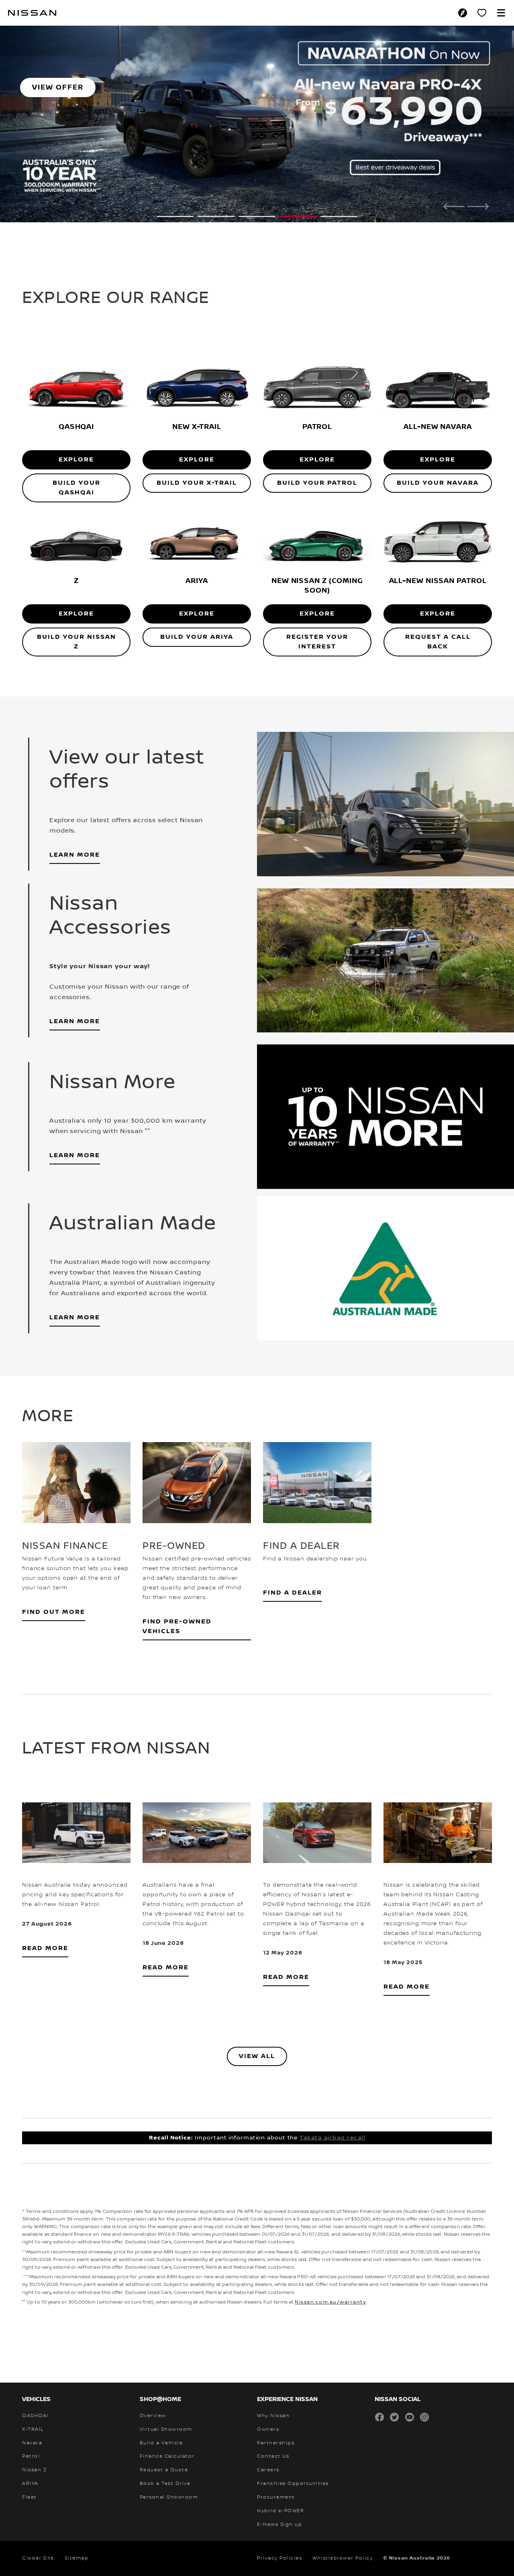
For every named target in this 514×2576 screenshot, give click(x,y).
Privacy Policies (279, 2535)
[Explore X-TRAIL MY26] (197, 365)
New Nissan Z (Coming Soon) (317, 562)
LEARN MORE (75, 832)
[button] (501, 13)
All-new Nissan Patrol (438, 558)
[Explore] (76, 519)
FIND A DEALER (293, 1570)
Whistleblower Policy (343, 2535)
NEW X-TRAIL (197, 403)
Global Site (38, 2535)
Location (465, 13)
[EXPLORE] (317, 519)
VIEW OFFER (58, 87)
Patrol (317, 403)
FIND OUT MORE (54, 1589)
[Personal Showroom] (482, 13)
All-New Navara (438, 403)
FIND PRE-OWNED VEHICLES (177, 1604)
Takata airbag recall (332, 2115)
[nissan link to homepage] (32, 13)
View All (257, 2033)
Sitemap (77, 2535)
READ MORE (45, 1925)
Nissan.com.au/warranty (330, 2279)
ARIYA (197, 558)
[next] (478, 205)
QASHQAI (76, 403)
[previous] (454, 205)
